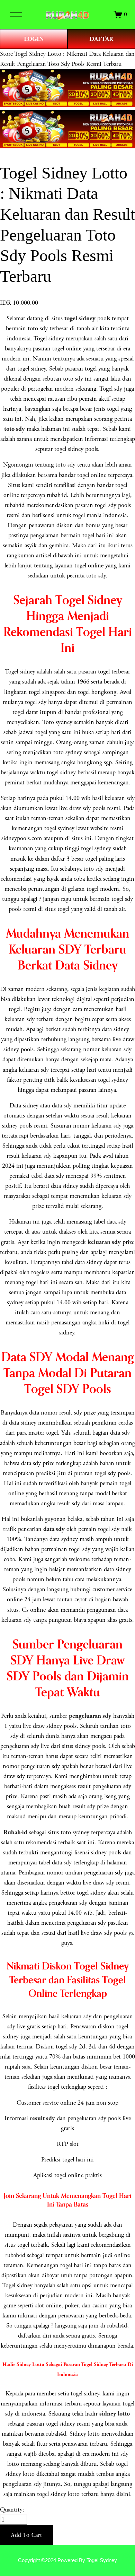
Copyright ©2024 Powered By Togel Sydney (67, 2560)
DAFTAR (101, 39)
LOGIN (34, 39)
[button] (27, 2535)
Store (6, 54)
